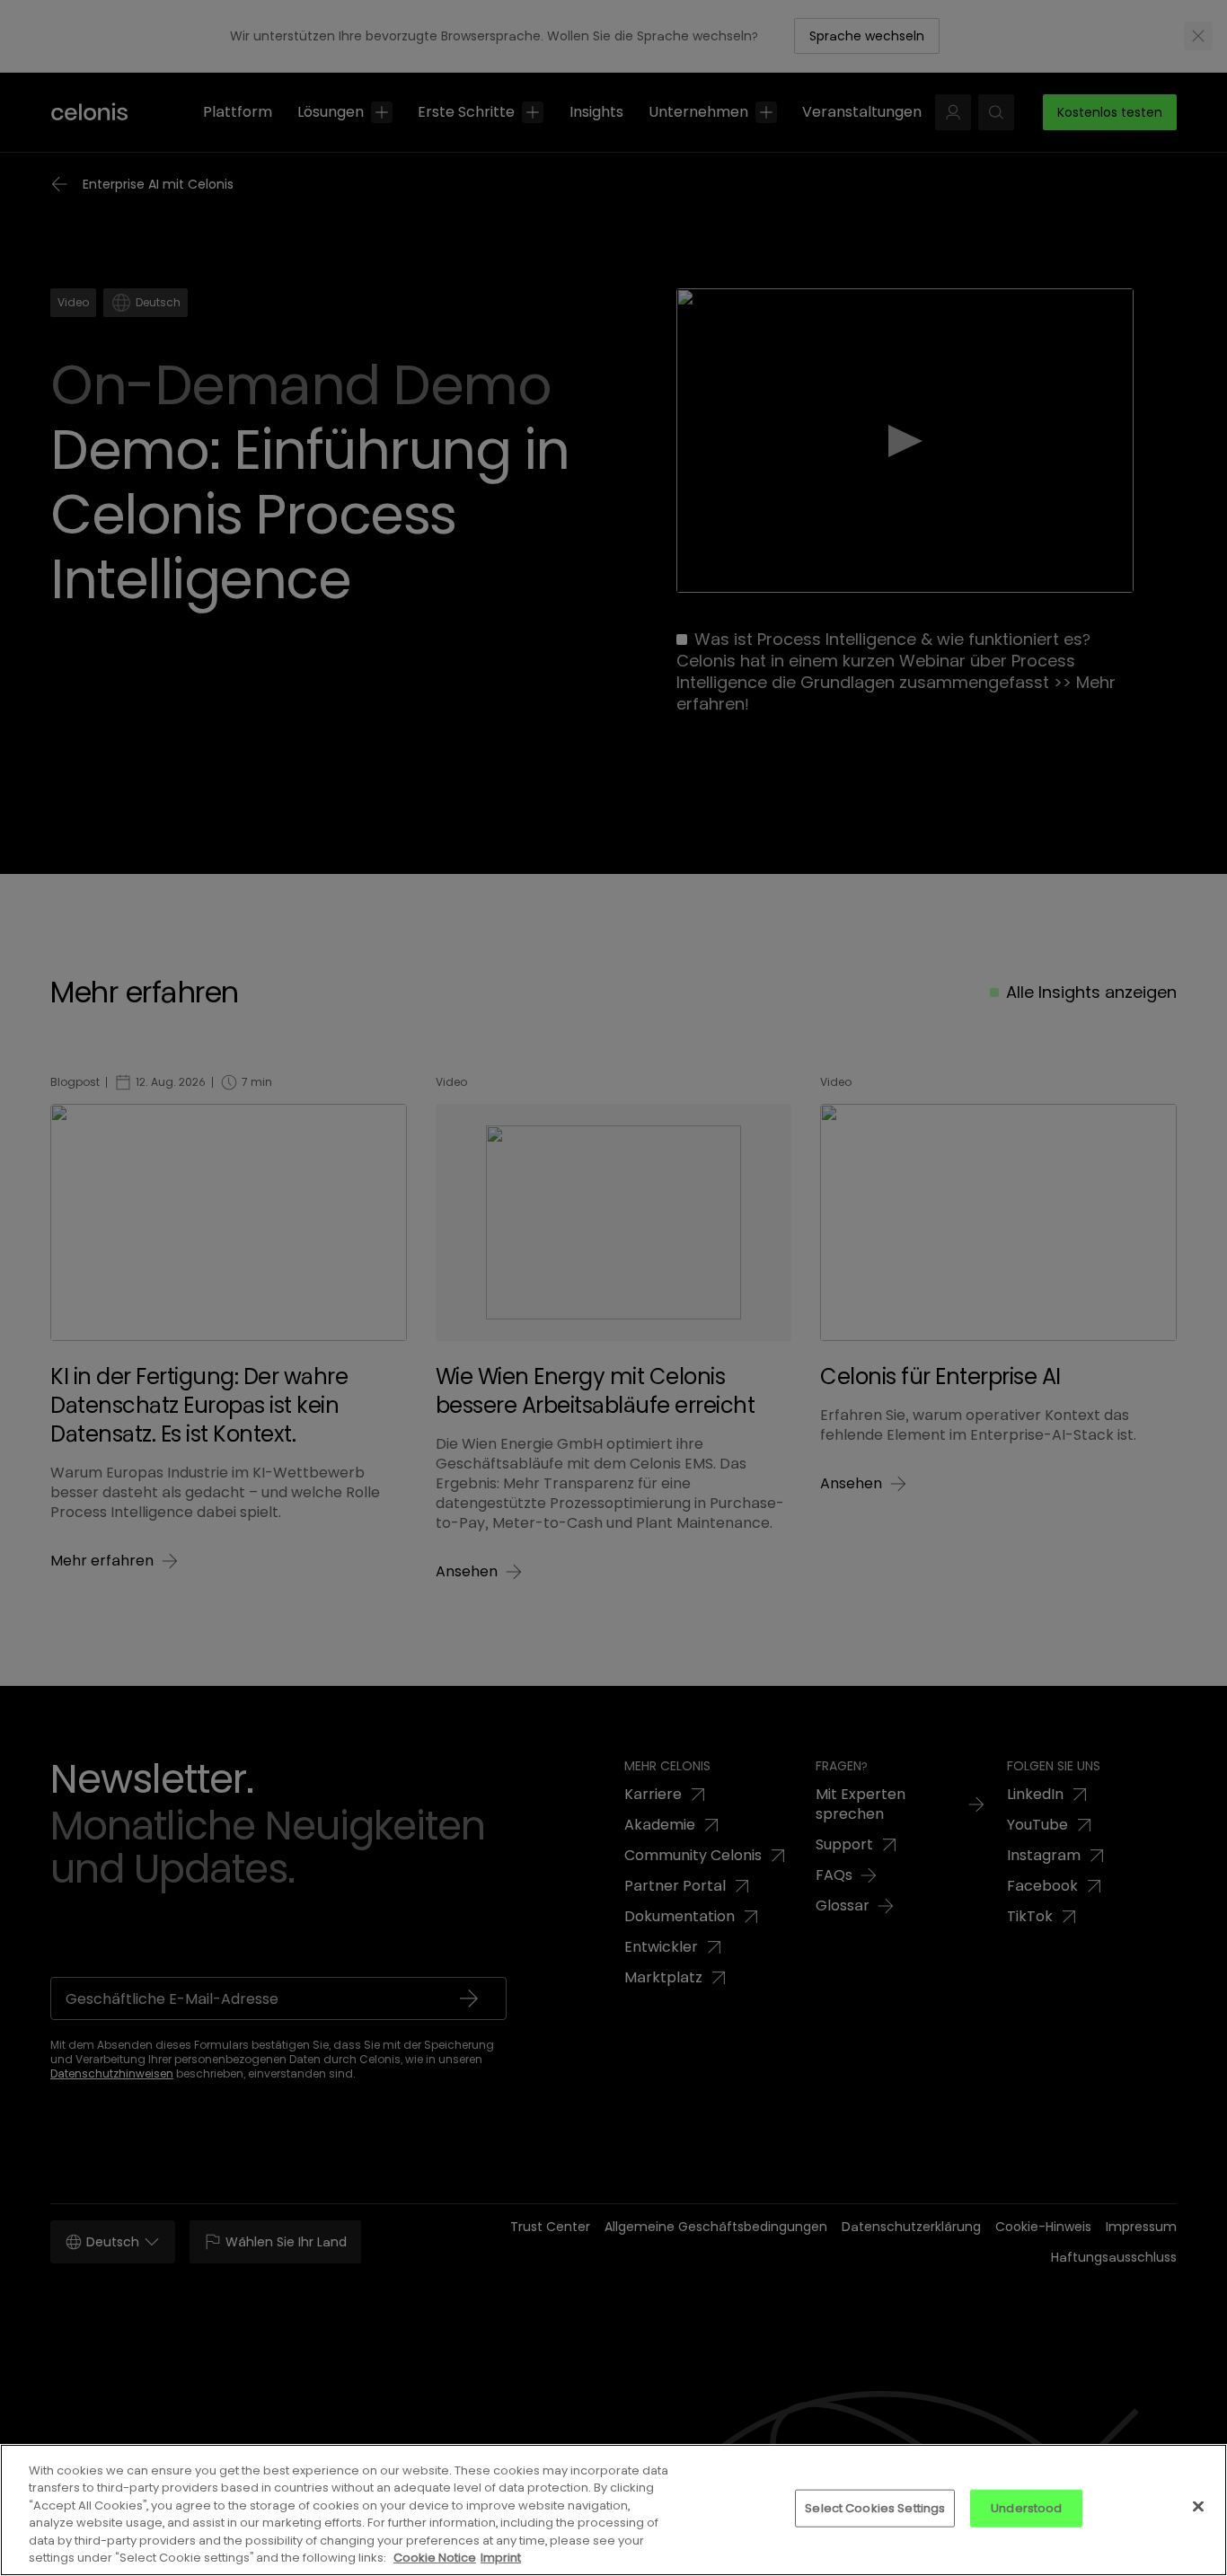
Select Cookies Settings (875, 2508)
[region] (613, 2510)
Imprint (501, 2558)
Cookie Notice (435, 2558)
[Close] (1198, 2507)
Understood (1026, 2508)
